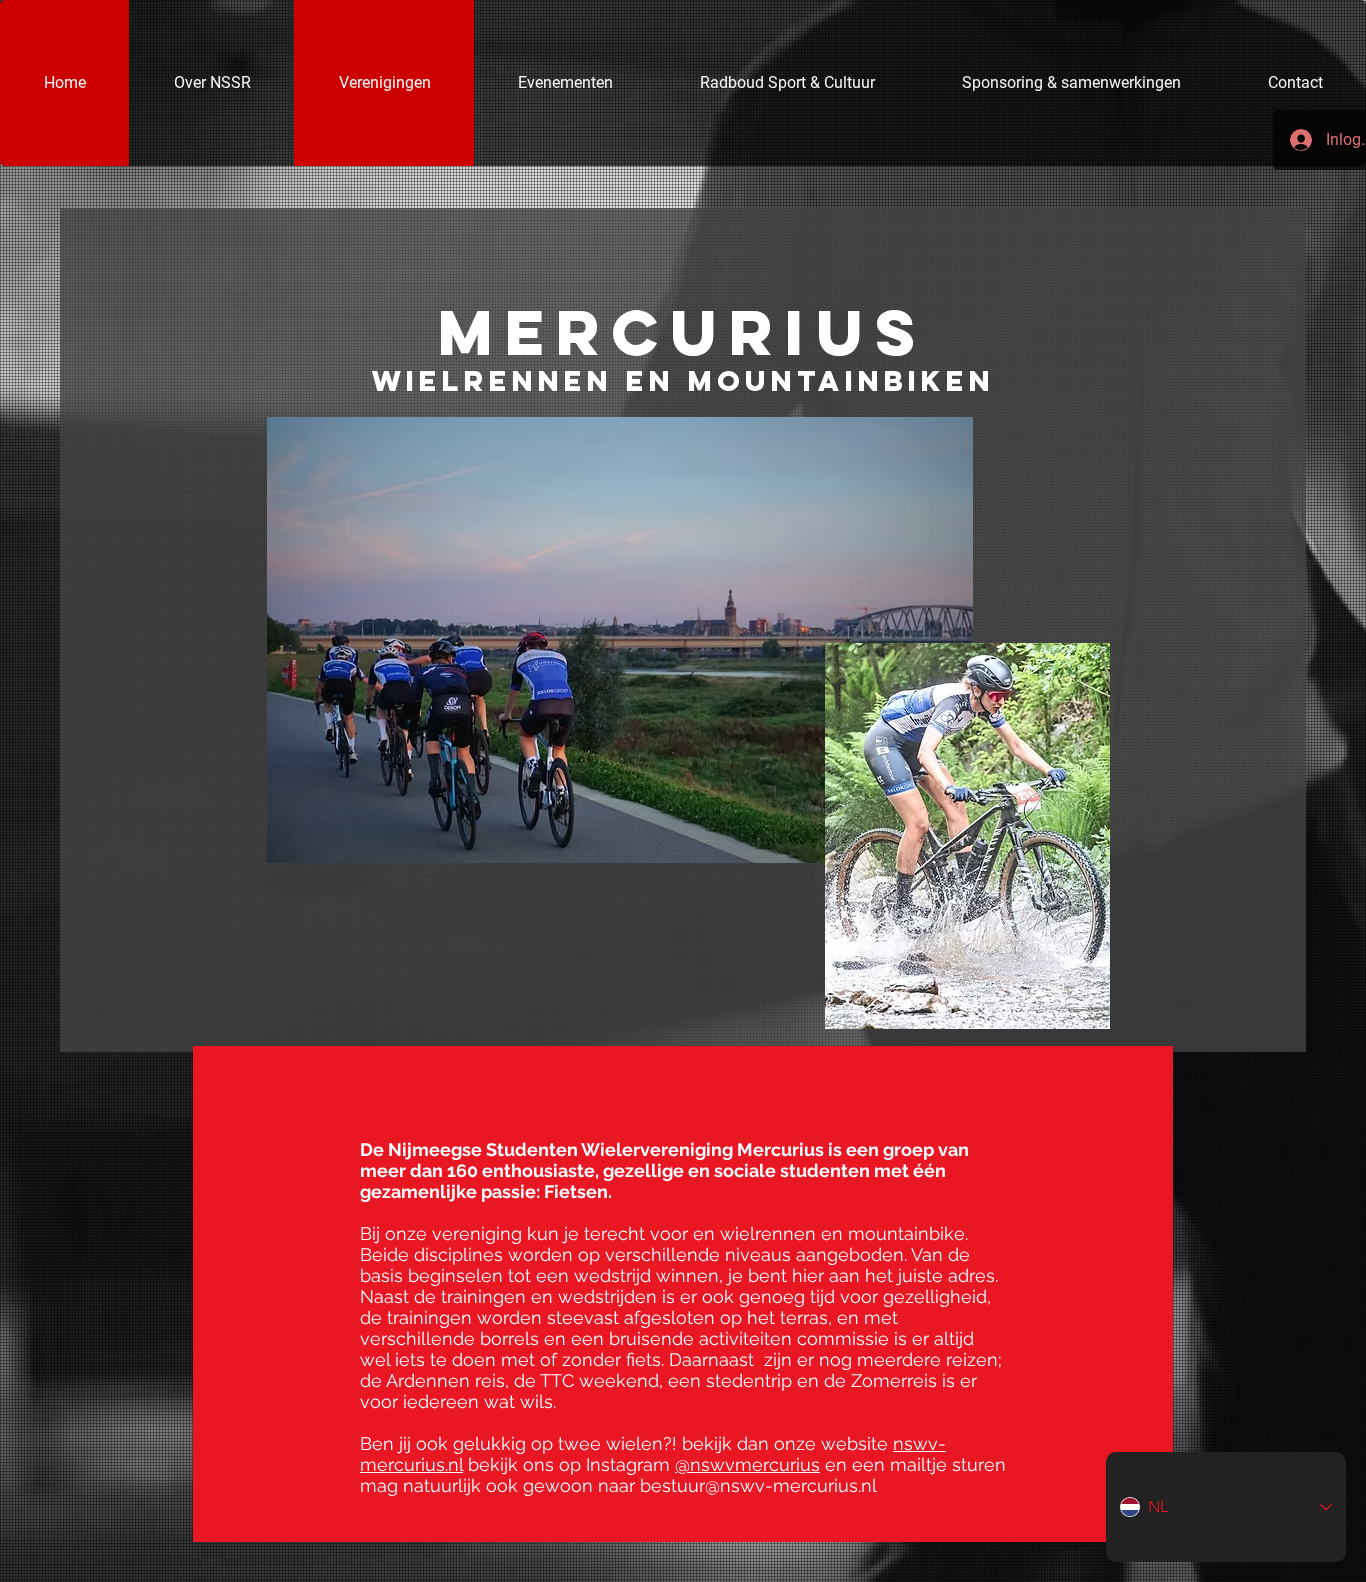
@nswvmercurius (747, 1464)
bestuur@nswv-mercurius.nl (758, 1485)
